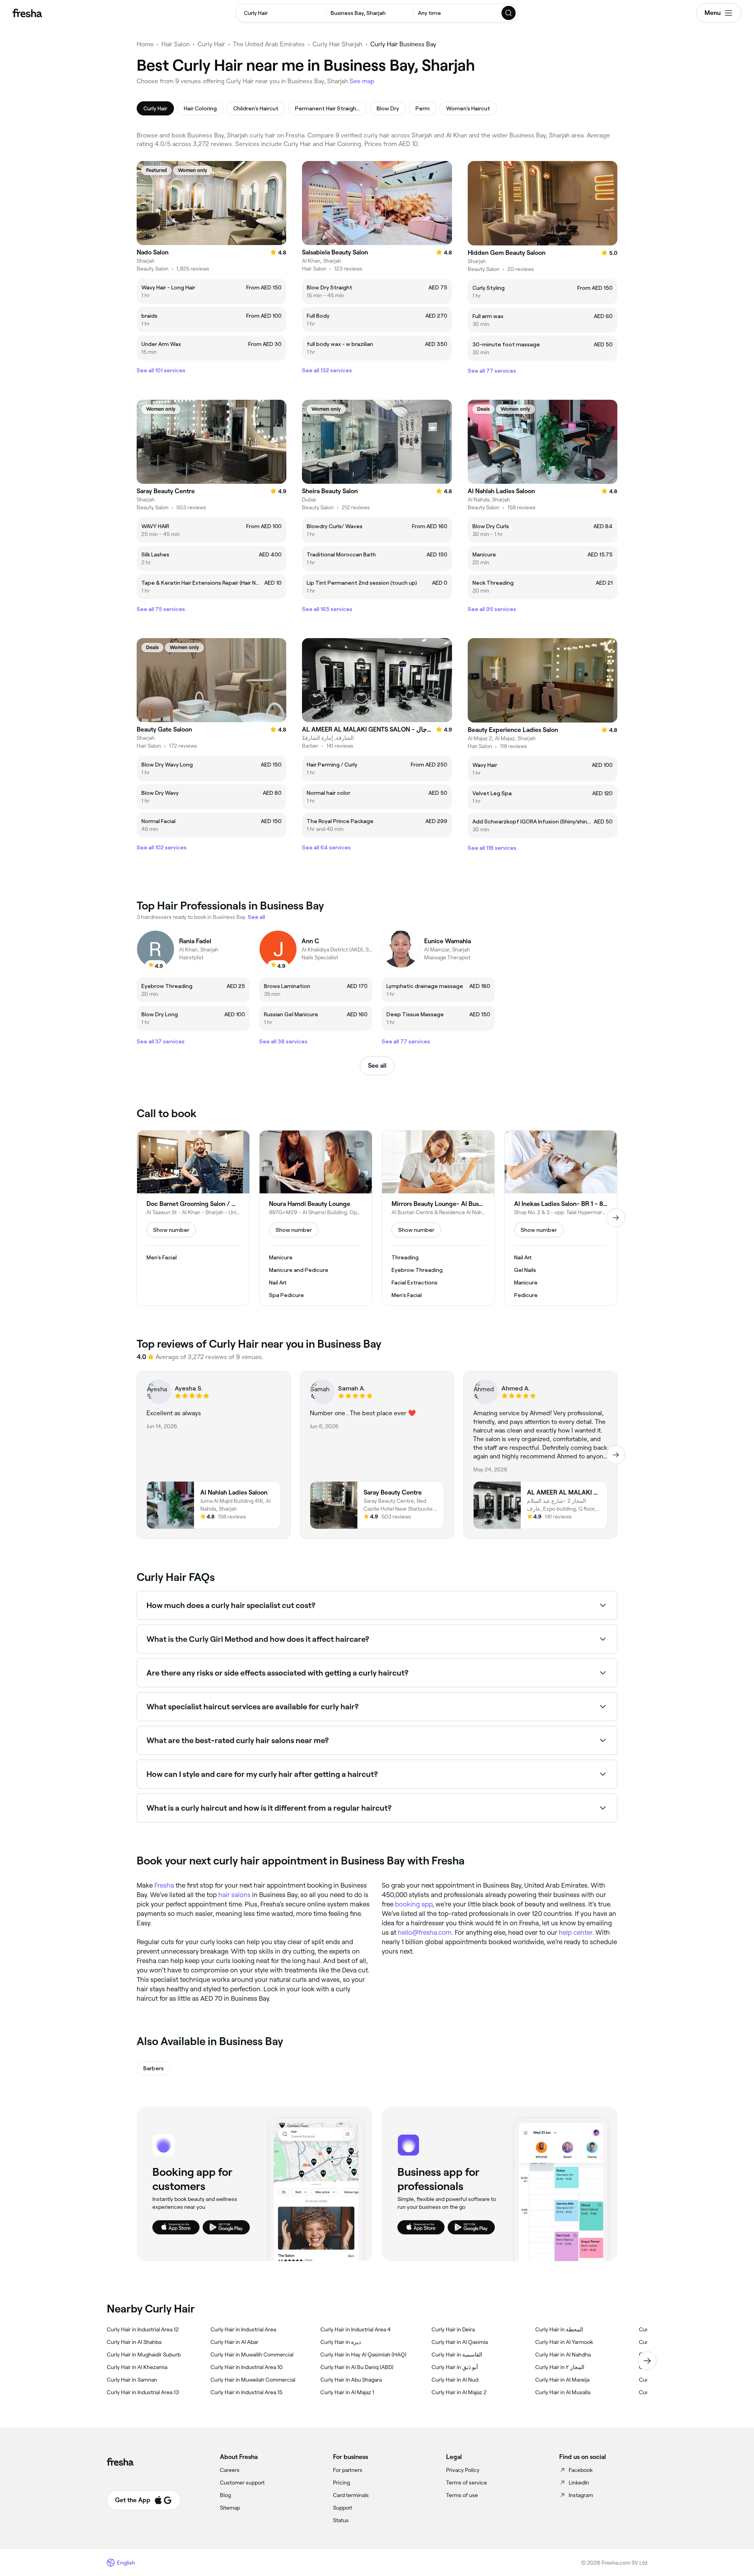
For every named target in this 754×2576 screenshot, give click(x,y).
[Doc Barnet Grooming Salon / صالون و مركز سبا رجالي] (193, 1218)
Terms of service (467, 2483)
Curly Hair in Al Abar (234, 2342)
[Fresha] (27, 13)
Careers (230, 2470)
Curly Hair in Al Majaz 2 (459, 2392)
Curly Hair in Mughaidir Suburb (144, 2355)
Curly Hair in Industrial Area (243, 2329)
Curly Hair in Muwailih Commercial (252, 2355)
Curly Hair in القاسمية (457, 2355)
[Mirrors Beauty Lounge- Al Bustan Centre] (438, 1218)
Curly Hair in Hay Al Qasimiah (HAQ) (363, 2355)
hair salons (234, 1895)
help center (576, 1932)
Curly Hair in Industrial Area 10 (247, 2367)
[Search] (509, 13)
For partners (348, 2470)
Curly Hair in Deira (453, 2329)
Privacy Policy (463, 2470)
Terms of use (462, 2495)
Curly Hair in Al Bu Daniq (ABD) (357, 2367)
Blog (225, 2495)
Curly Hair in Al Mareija (562, 2380)
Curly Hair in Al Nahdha (563, 2355)
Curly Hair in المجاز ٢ (560, 2367)
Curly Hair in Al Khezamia (137, 2367)
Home (145, 44)
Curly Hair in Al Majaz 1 (347, 2392)
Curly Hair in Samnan (132, 2380)
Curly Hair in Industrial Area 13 (143, 2392)
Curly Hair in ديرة (341, 2342)
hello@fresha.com (425, 1932)
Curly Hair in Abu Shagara (351, 2380)
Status (341, 2520)
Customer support (242, 2483)
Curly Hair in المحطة (559, 2329)
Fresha (164, 1885)
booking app (414, 1904)
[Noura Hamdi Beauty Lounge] (316, 1218)
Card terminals (351, 2495)
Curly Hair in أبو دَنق (455, 2367)
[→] (616, 1218)
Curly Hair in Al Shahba (134, 2342)
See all (377, 1066)
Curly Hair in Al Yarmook (564, 2342)
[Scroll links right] (647, 2361)
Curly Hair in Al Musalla (563, 2392)
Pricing (341, 2483)
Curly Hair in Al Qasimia (460, 2342)
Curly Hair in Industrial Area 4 (356, 2329)
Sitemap (230, 2508)
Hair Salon (176, 44)
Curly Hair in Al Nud (455, 2380)
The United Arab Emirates (269, 44)
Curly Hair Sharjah (338, 44)
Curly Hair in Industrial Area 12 (143, 2329)
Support (343, 2508)
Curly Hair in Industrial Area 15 (246, 2392)
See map (362, 81)
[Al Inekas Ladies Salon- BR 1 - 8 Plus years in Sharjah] (561, 1218)
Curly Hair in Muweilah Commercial (253, 2380)
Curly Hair (211, 44)
